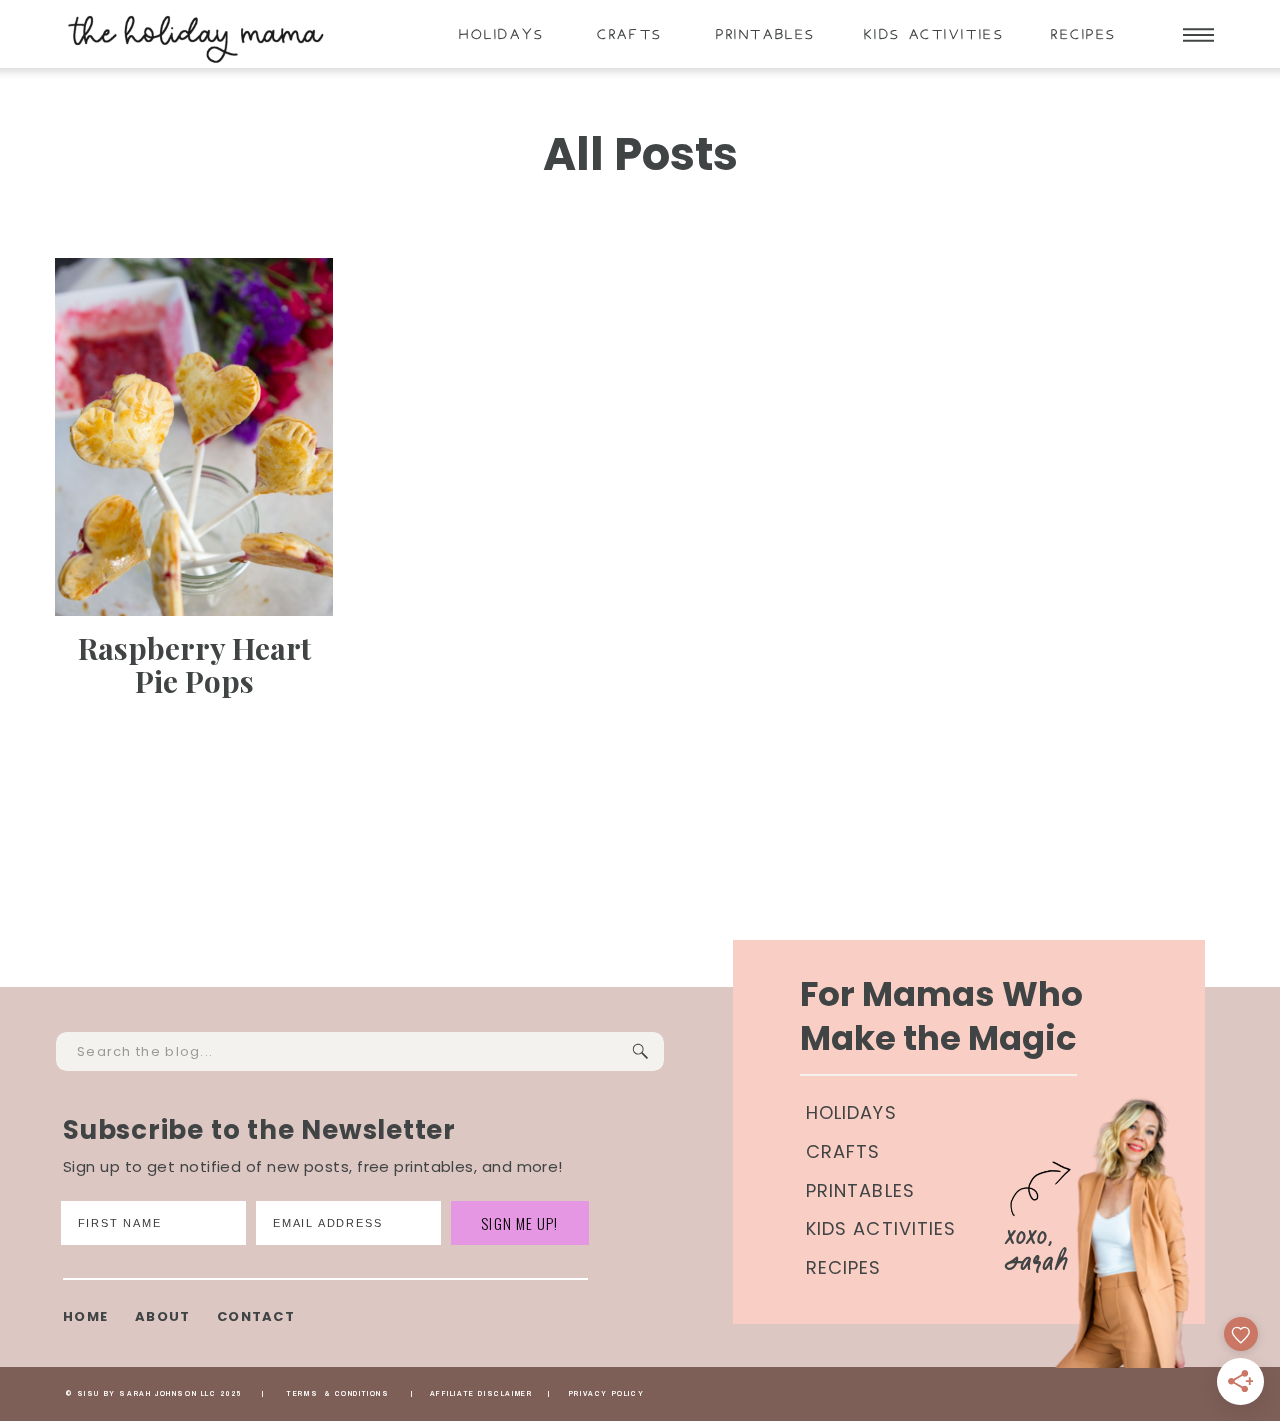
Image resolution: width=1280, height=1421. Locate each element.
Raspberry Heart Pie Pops (194, 664)
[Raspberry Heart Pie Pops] (194, 437)
